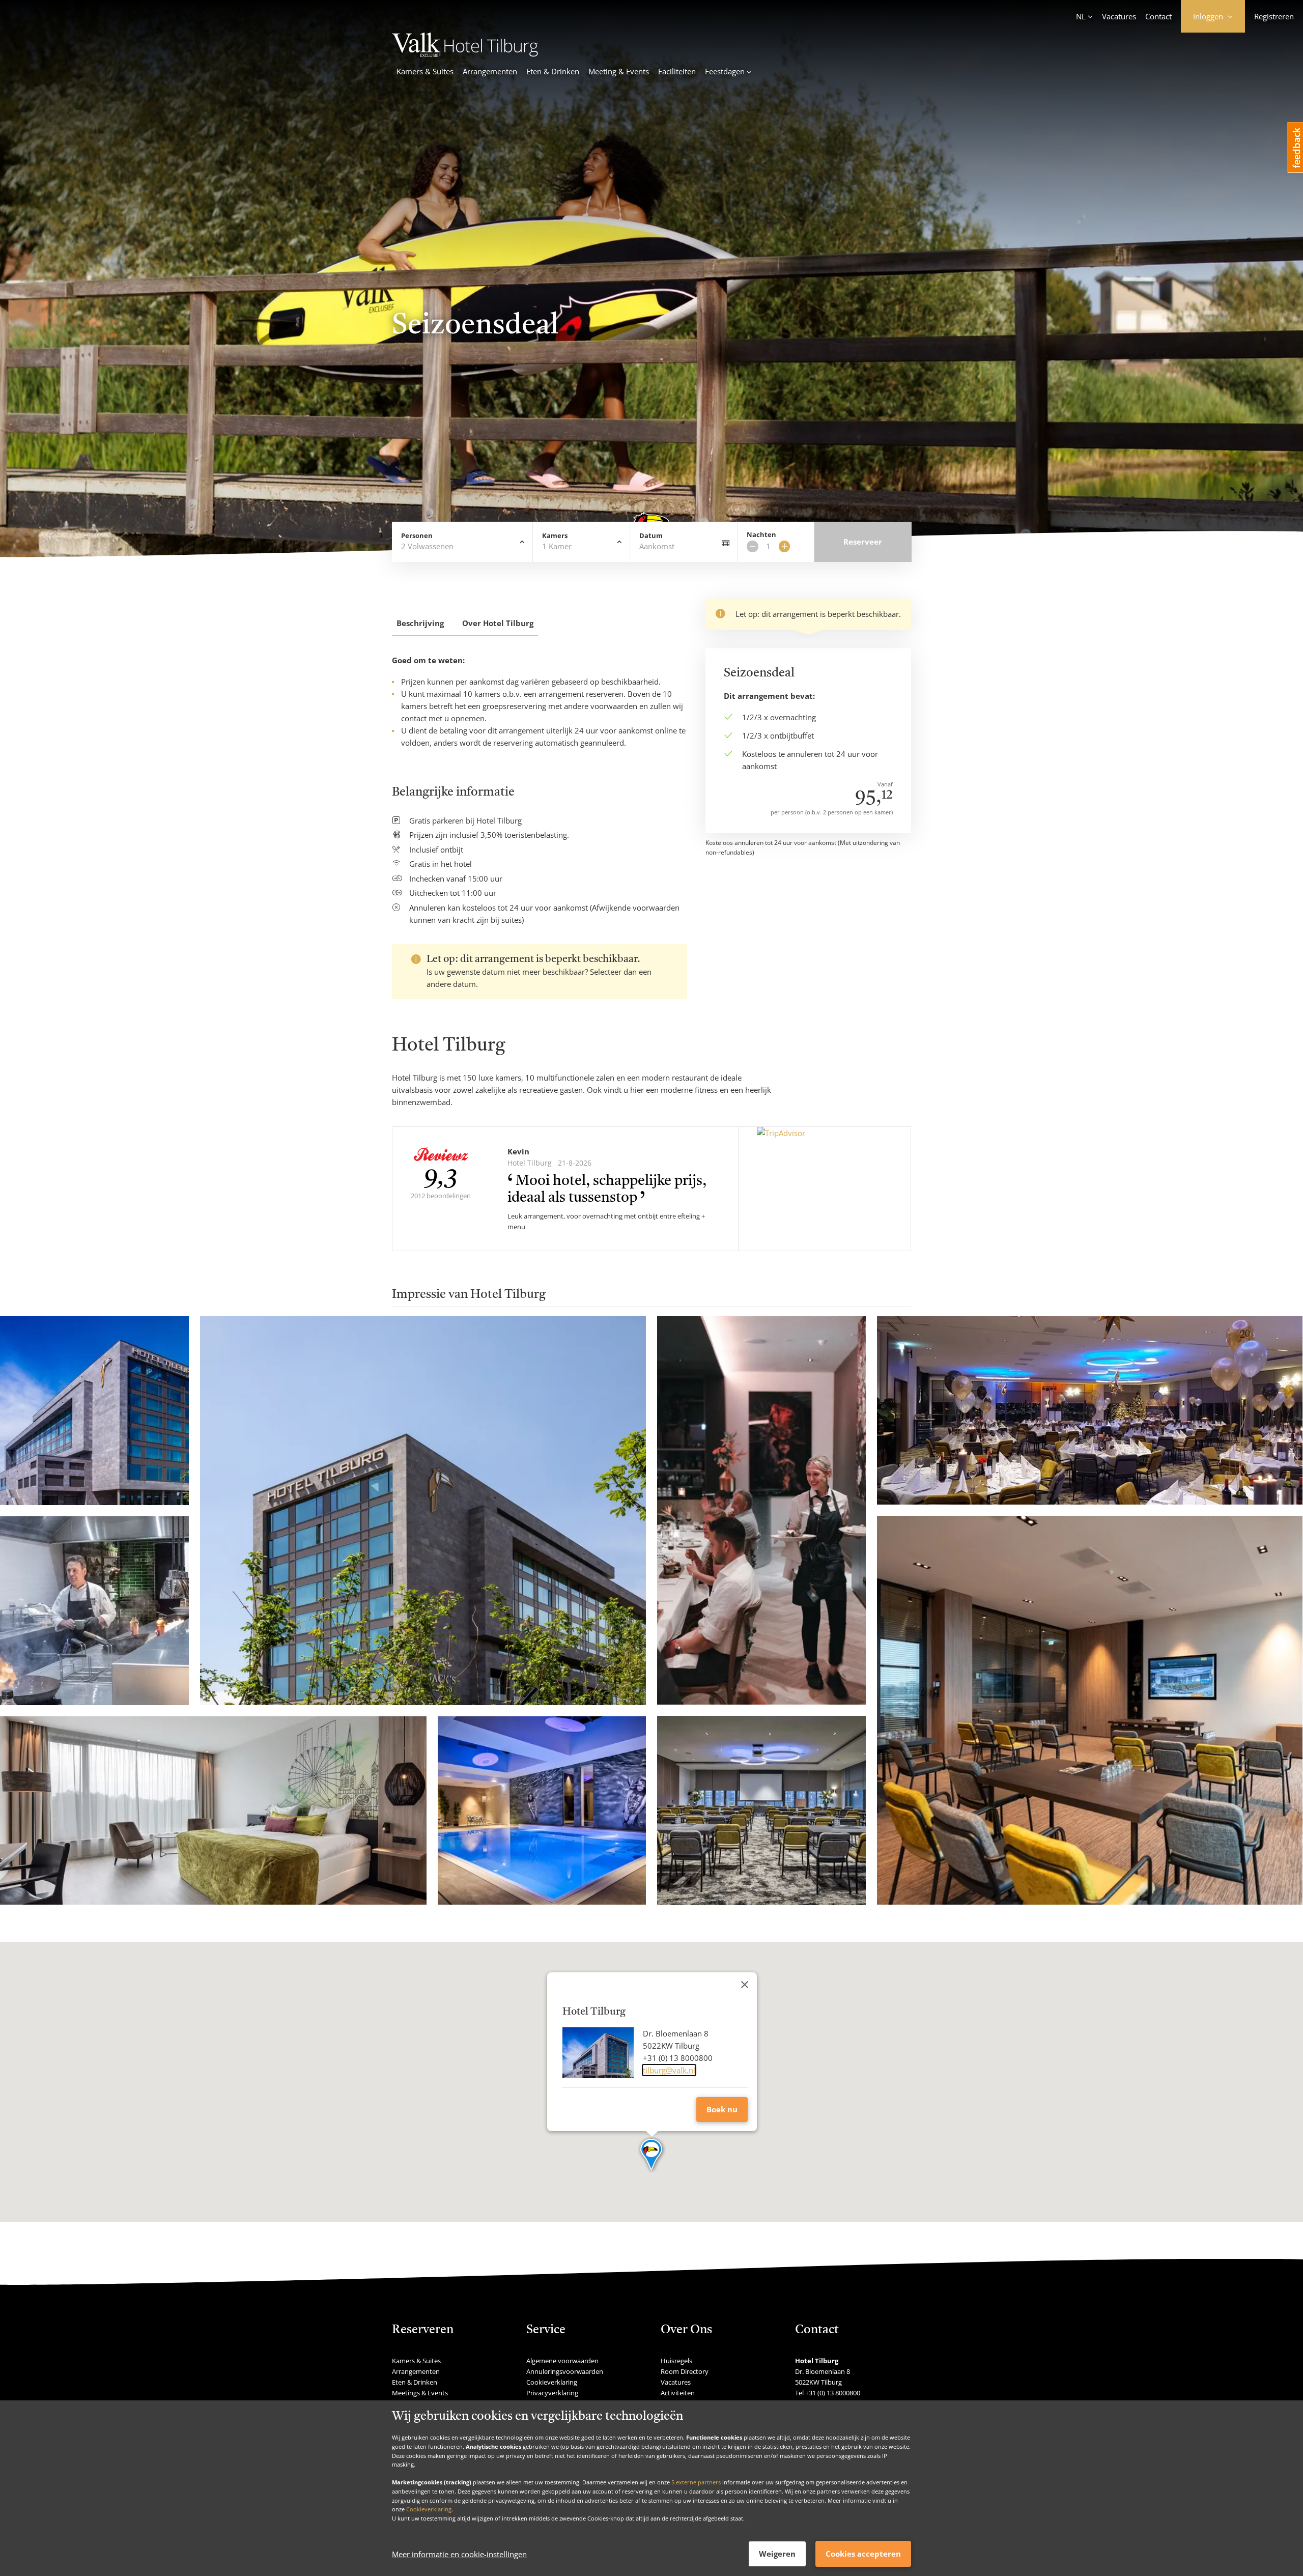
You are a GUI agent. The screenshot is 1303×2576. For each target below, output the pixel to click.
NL (1081, 16)
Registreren (1274, 16)
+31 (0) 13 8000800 (833, 2393)
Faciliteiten (677, 71)
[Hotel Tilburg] (465, 54)
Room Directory (685, 2371)
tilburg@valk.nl (669, 2070)
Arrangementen (490, 71)
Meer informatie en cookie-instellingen (459, 2554)
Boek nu (722, 2109)
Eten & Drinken (553, 71)
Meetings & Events (420, 2393)
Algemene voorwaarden (562, 2361)
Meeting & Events (619, 71)
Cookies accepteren (863, 2554)
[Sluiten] (745, 1985)
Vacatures (1119, 16)
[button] (652, 2155)
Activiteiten (678, 2393)
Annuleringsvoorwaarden (565, 2371)
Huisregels (676, 2361)
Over (498, 623)
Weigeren (777, 2554)
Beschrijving (420, 623)
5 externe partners (696, 2482)
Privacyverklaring (552, 2393)
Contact (1158, 16)
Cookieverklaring (429, 2509)
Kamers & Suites (425, 71)
